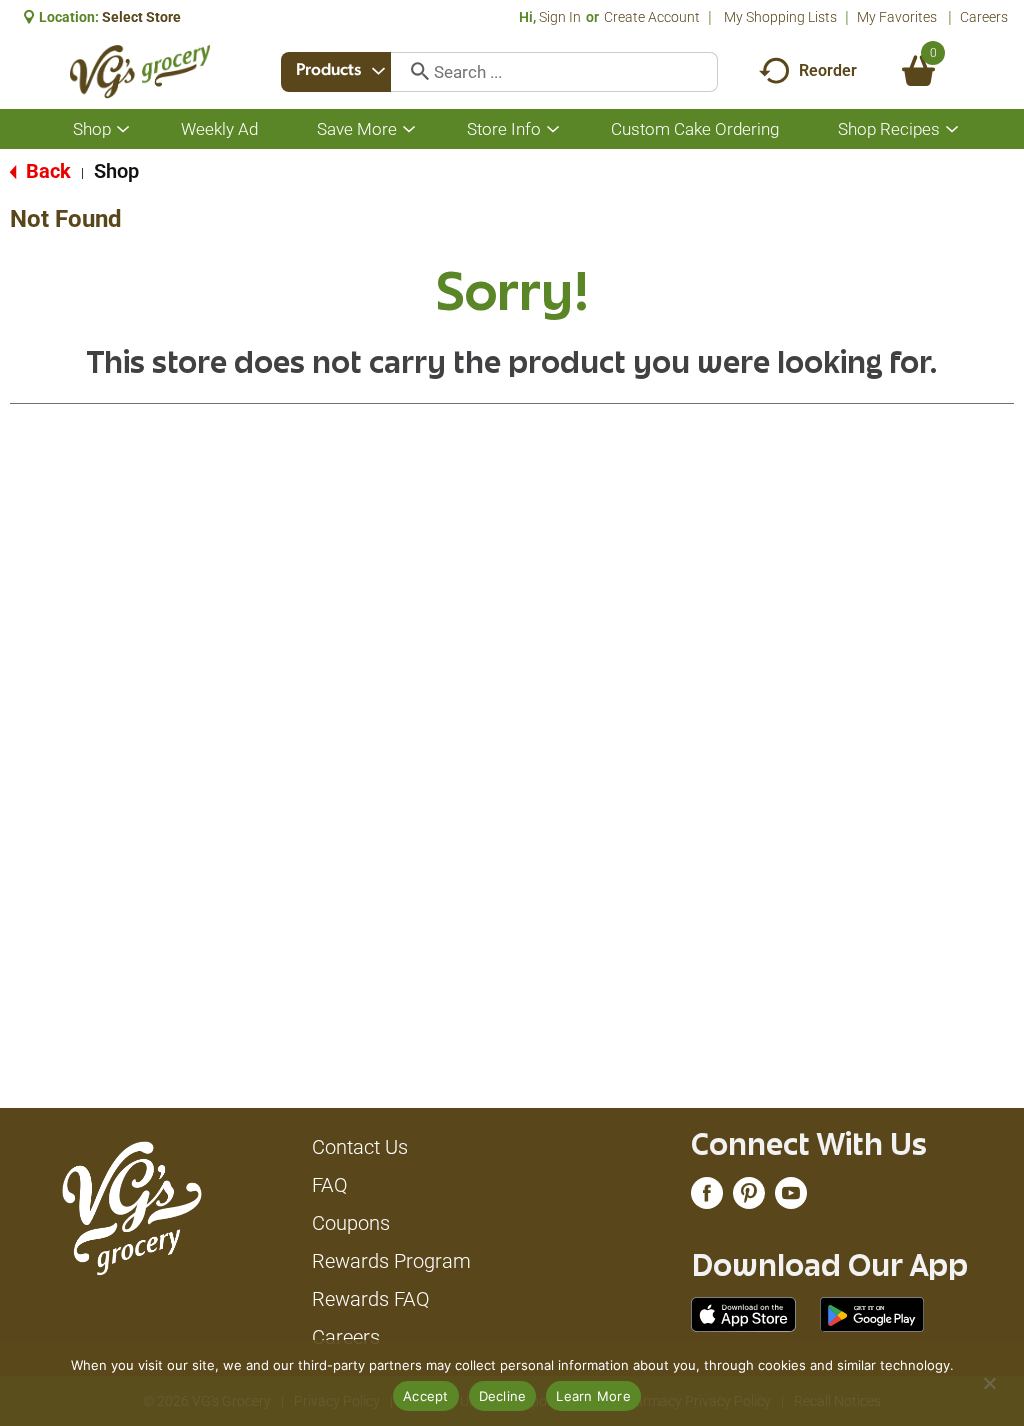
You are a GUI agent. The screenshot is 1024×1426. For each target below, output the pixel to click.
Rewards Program (391, 1261)
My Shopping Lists (780, 17)
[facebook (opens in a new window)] (707, 1198)
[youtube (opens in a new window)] (791, 1198)
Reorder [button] (828, 70)
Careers (984, 17)
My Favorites (897, 17)
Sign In (560, 17)
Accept (426, 1396)
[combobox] (336, 72)
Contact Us (360, 1147)
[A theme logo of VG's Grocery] (140, 71)
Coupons (351, 1223)
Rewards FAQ (371, 1299)
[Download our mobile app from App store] (743, 1313)
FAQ (330, 1185)
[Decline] (989, 1383)
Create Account (652, 17)
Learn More (593, 1396)
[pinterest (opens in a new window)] (749, 1198)
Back (46, 171)
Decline (503, 1396)
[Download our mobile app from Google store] (872, 1313)
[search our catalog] (413, 72)
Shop (116, 171)
